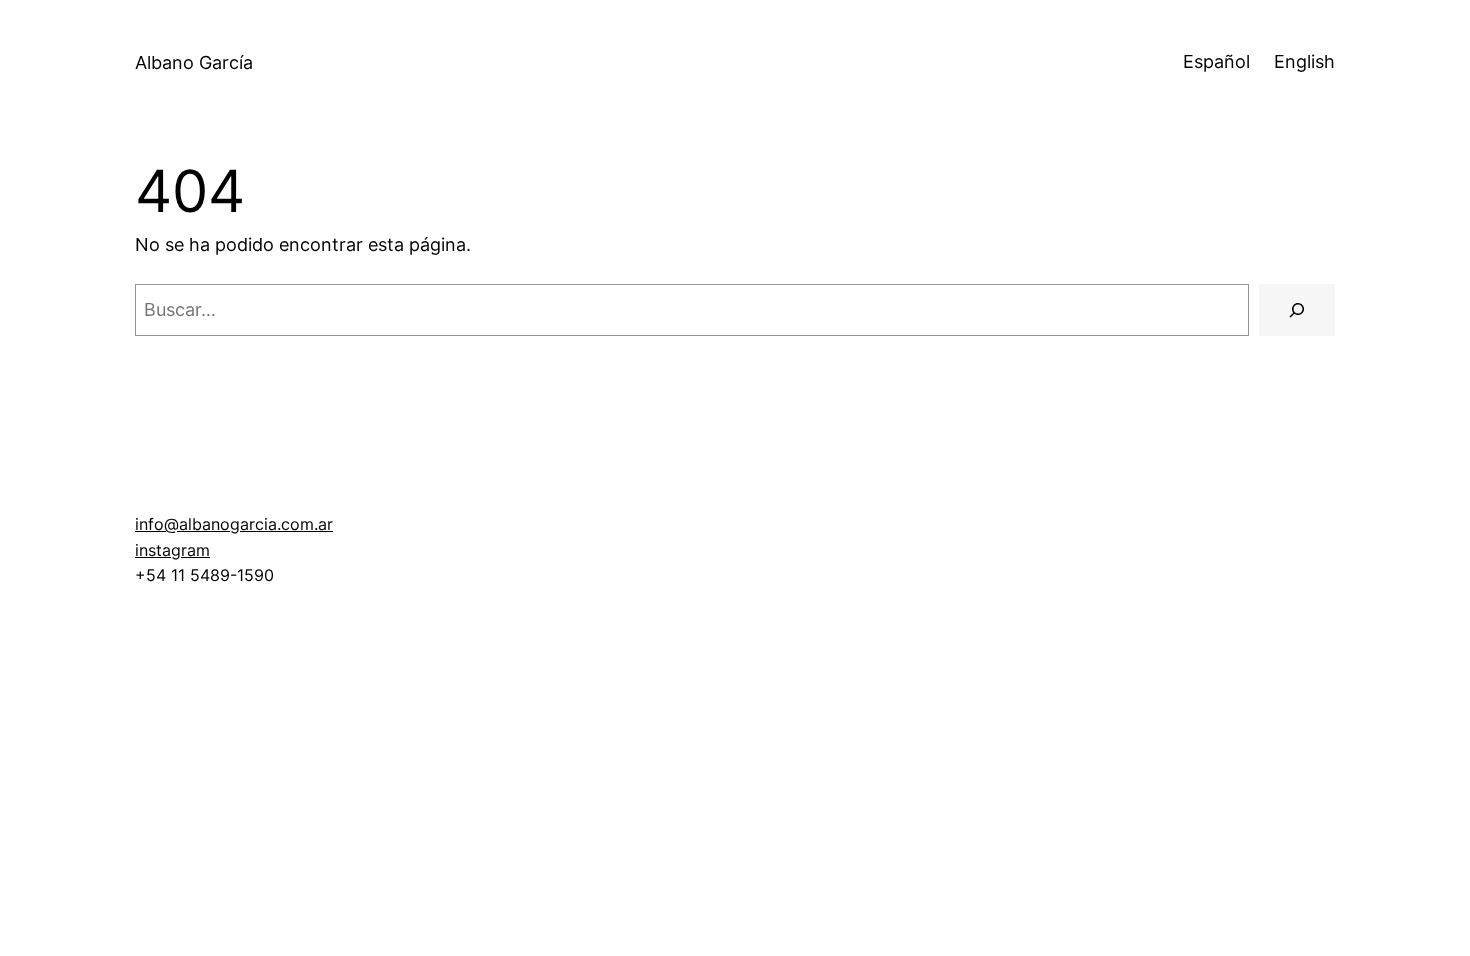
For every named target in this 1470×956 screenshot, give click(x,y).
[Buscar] (1297, 310)
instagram (172, 550)
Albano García (194, 62)
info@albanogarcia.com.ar (234, 524)
